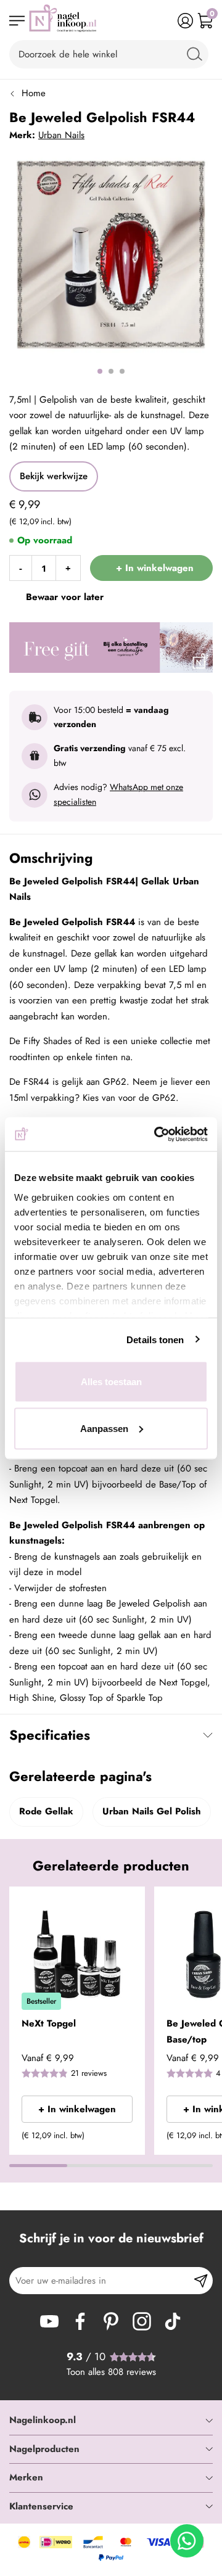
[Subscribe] (201, 2281)
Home (34, 93)
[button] (131, 1904)
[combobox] (109, 54)
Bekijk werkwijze (54, 476)
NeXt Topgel (49, 2023)
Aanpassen (104, 1428)
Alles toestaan (111, 1382)
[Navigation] (17, 21)
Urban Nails (61, 135)
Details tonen (155, 1339)
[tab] (111, 2421)
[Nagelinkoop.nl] (63, 21)
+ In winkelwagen (77, 2109)
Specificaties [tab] (50, 1735)
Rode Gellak (46, 1811)
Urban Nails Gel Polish (152, 1811)
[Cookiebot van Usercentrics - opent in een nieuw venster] (157, 1134)
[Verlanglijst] (166, 21)
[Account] (185, 21)
